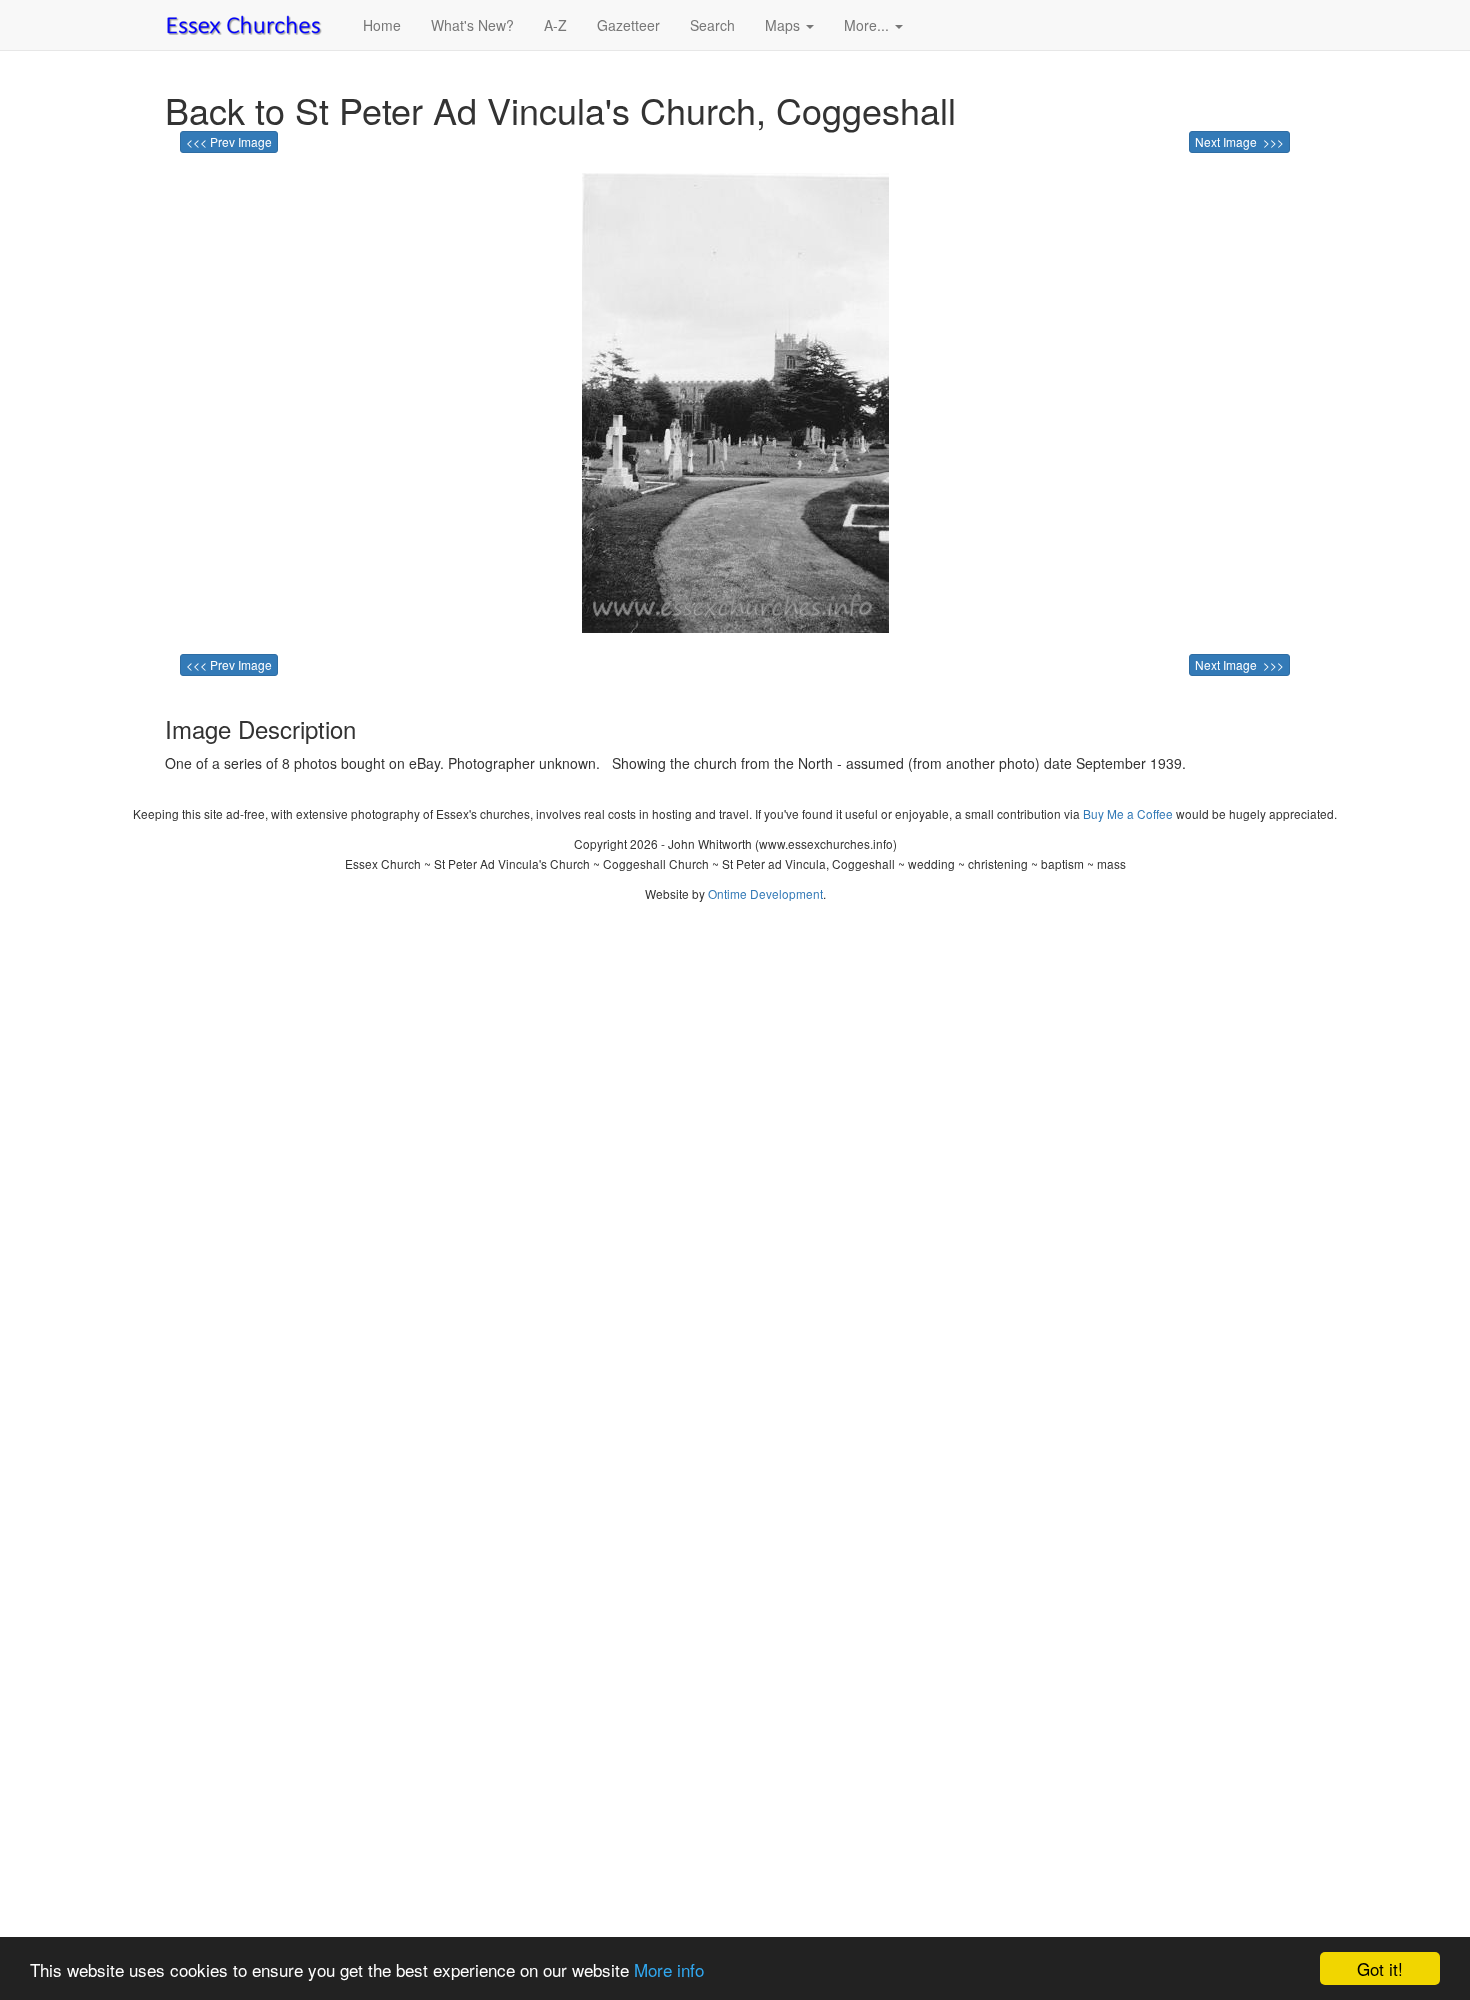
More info (669, 1969)
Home (382, 25)
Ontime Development (765, 893)
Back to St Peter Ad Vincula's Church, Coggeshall (560, 109)
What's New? (472, 25)
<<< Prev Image (229, 141)
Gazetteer (628, 25)
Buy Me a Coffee (1128, 813)
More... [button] (868, 25)
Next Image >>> (1239, 141)
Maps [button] (784, 25)
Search (712, 25)
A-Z (555, 25)
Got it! (1380, 1968)
